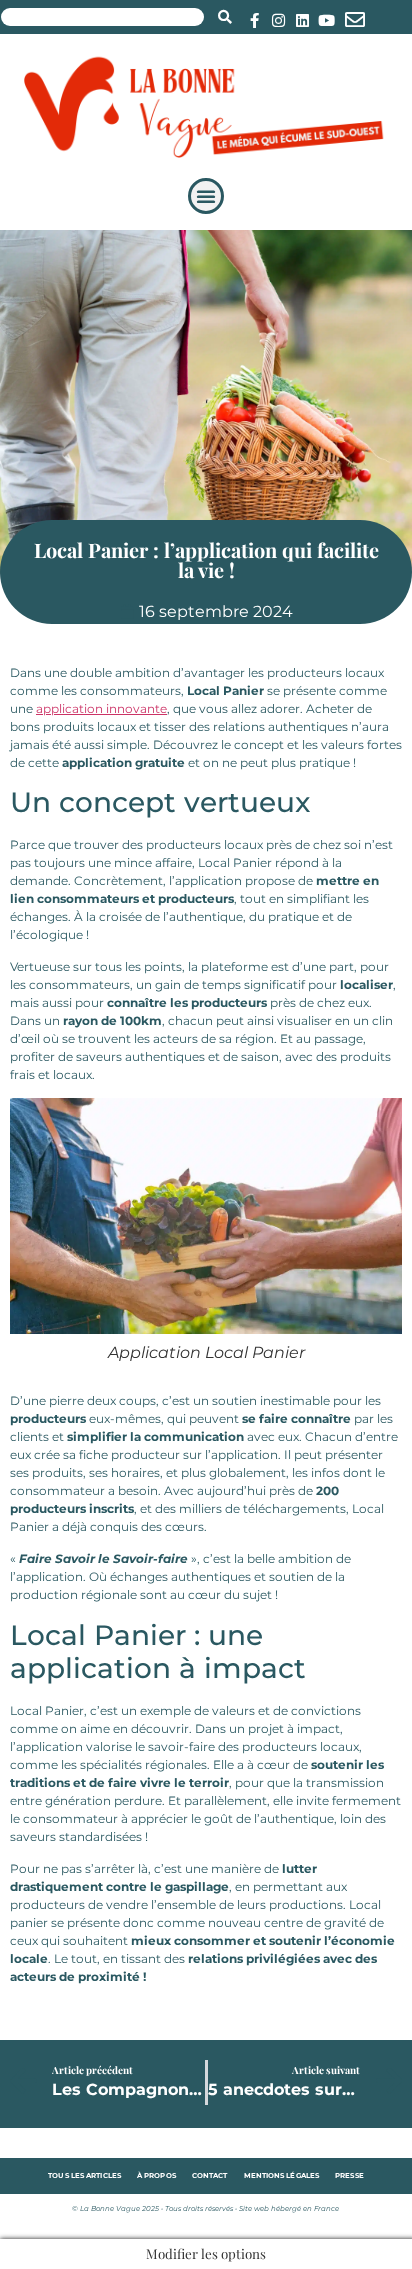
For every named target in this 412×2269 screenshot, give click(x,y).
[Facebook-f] (254, 20)
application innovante (101, 708)
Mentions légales (282, 2175)
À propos (156, 2175)
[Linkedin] (302, 20)
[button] (206, 196)
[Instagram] (278, 20)
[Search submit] (225, 17)
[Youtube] (326, 20)
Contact (210, 2175)
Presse (349, 2175)
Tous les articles (84, 2175)
